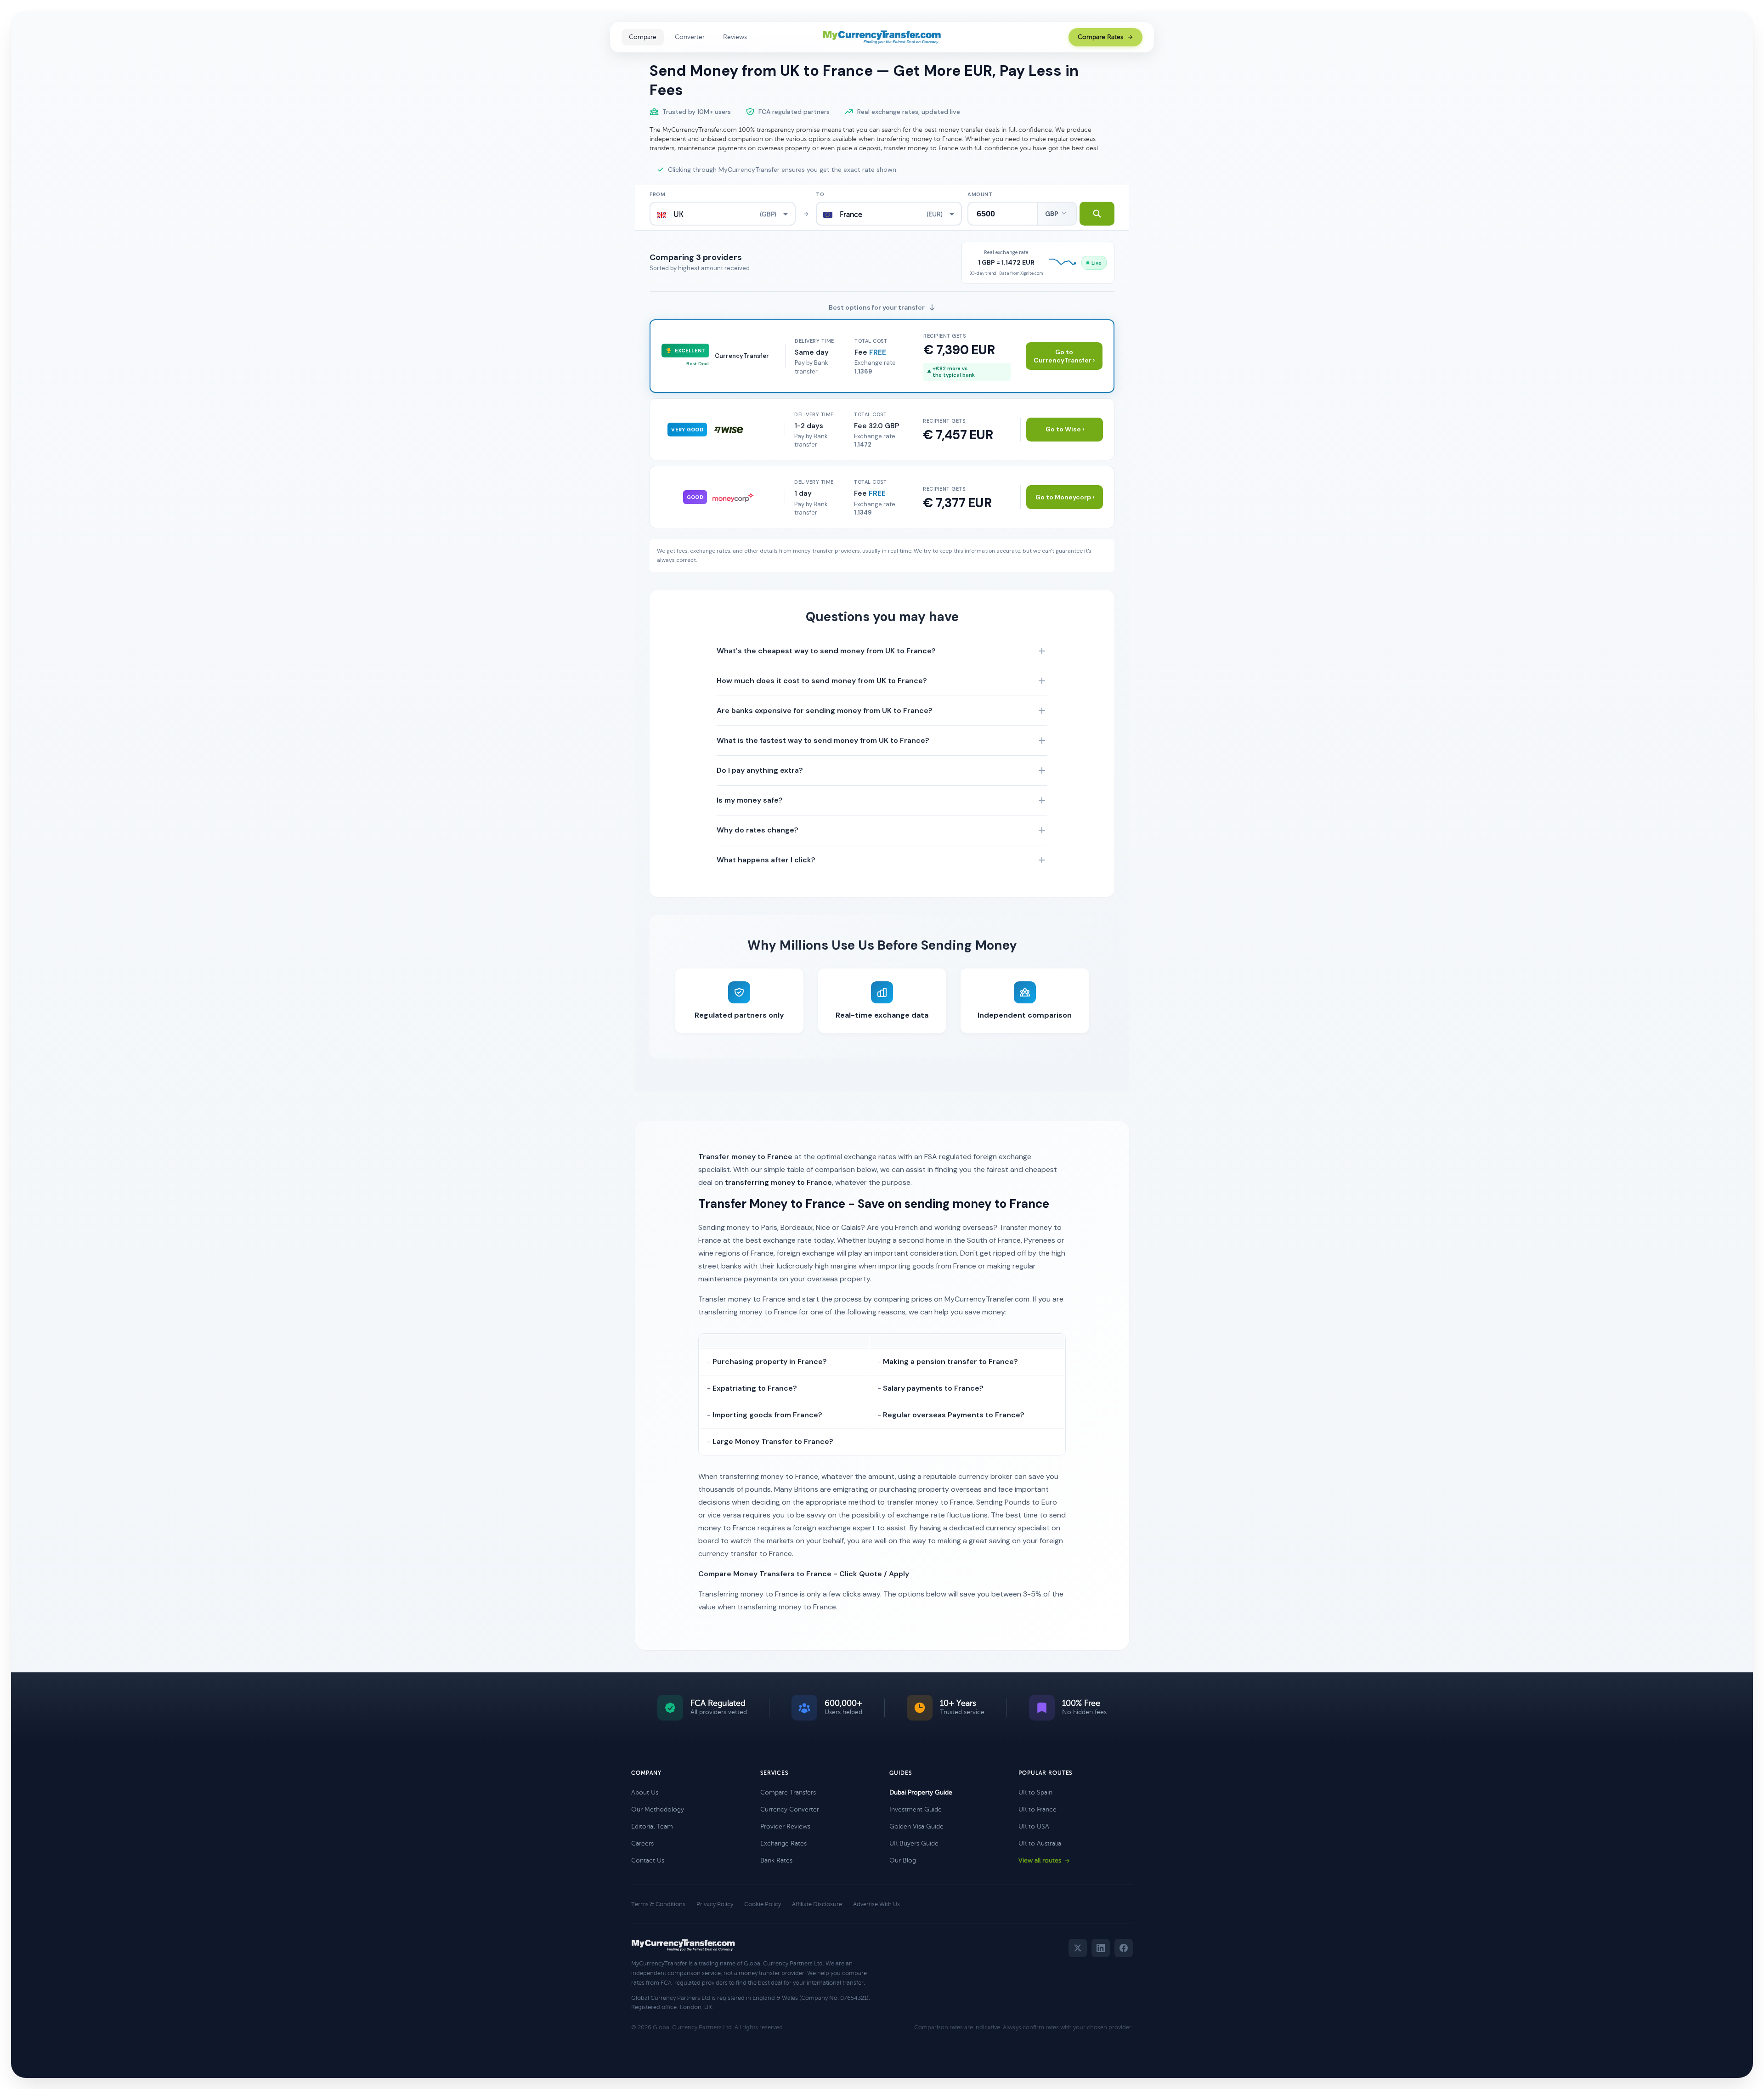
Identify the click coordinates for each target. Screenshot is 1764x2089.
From (657, 194)
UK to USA (1034, 1826)
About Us (645, 1792)
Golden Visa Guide (916, 1826)
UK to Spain (1035, 1792)
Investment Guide (916, 1809)
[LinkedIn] (1101, 1948)
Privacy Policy (715, 1904)
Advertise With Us (876, 1904)
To (820, 194)
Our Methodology (658, 1809)
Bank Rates (776, 1860)
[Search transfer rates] (1097, 214)
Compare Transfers (788, 1792)
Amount (980, 194)
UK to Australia (1040, 1843)
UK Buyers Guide (914, 1843)
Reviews (735, 37)
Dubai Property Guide (921, 1792)
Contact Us (648, 1860)
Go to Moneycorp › (1065, 497)
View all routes (1040, 1860)
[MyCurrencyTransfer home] (882, 37)
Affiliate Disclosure (817, 1904)
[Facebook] (1124, 1948)
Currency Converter (790, 1809)
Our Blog (903, 1860)
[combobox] (723, 214)
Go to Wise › (1065, 429)
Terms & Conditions (658, 1904)
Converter (690, 37)
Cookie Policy (763, 1904)
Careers (642, 1843)
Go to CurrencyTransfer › (1064, 356)
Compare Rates (1100, 37)
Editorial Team (652, 1826)
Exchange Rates (783, 1843)
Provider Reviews (785, 1826)
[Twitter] (1078, 1948)
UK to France (1037, 1809)
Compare (643, 37)
